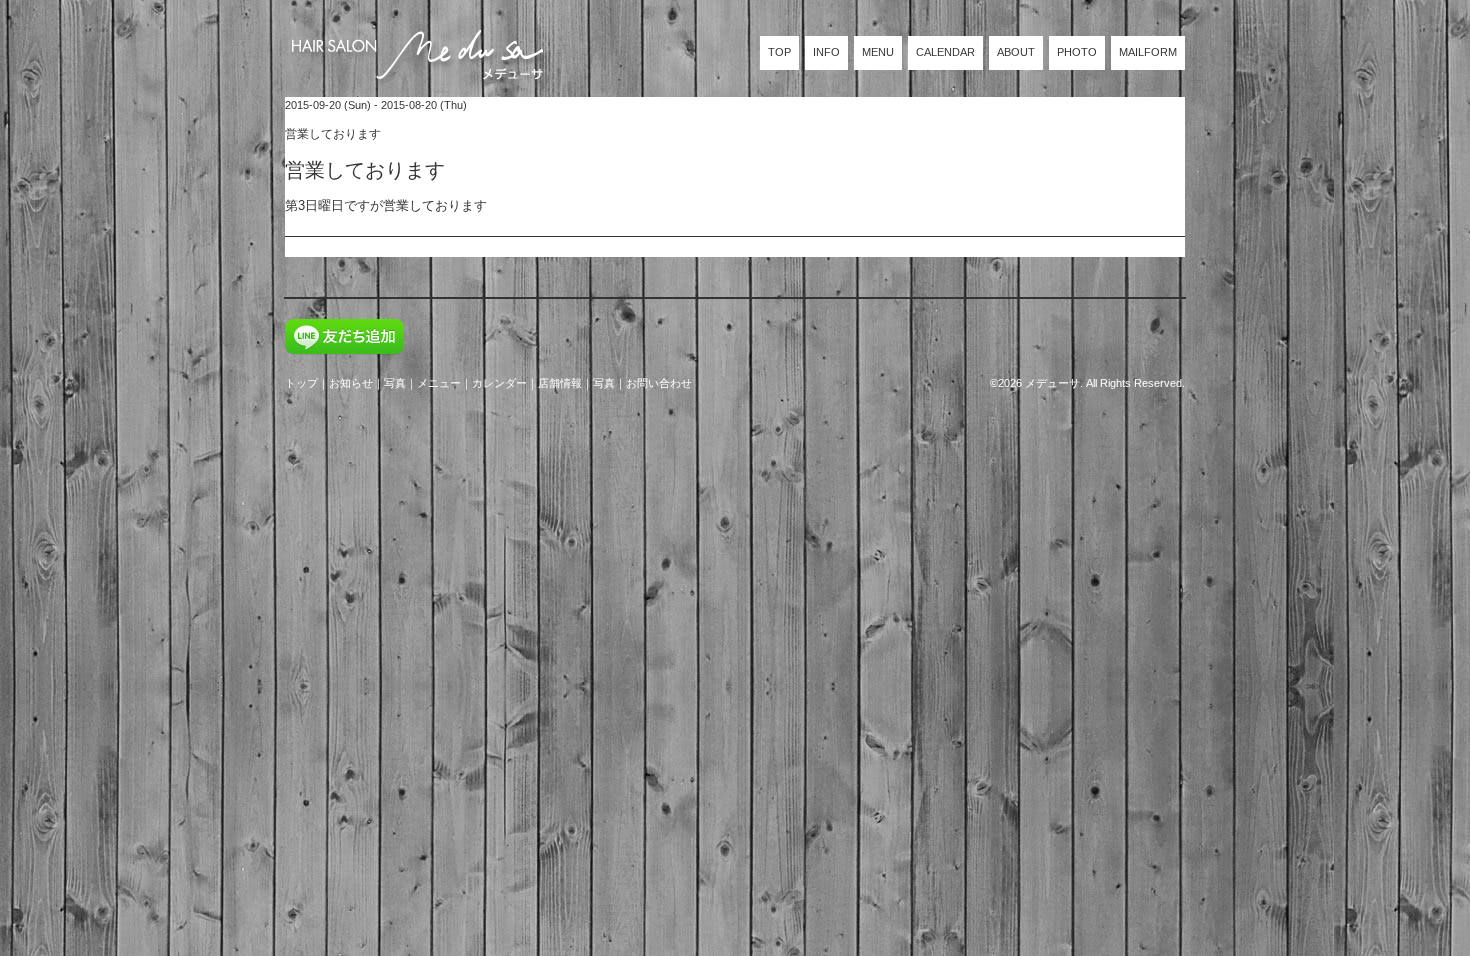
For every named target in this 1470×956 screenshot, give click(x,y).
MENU (878, 52)
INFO (826, 52)
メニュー (439, 383)
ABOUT (1016, 52)
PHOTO (1077, 52)
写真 (395, 383)
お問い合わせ (659, 383)
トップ (301, 383)
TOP (779, 52)
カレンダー (499, 383)
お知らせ (351, 383)
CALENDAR (945, 52)
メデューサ (1052, 383)
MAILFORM (1148, 52)
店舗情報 (560, 383)
